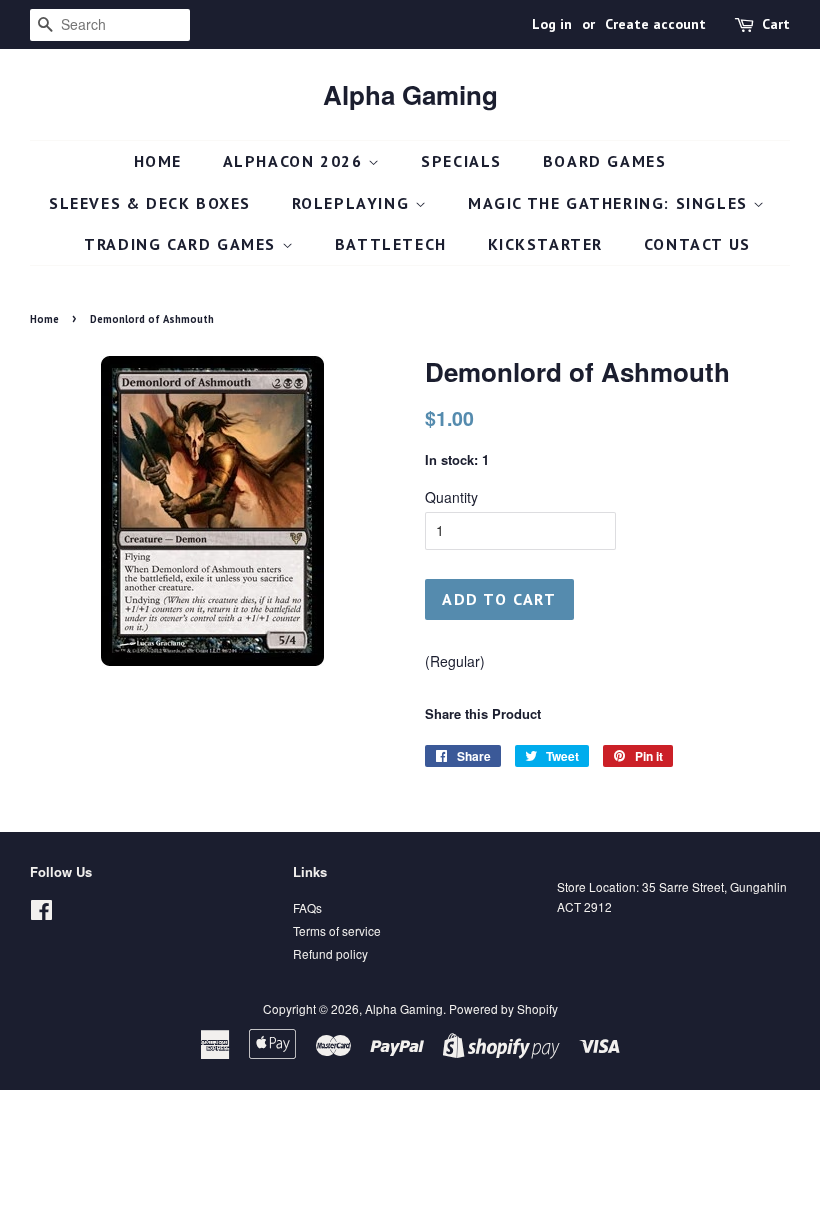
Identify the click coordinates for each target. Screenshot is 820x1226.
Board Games (605, 161)
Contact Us (697, 244)
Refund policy (330, 953)
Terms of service (337, 930)
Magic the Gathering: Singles (610, 203)
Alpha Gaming (410, 94)
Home (158, 161)
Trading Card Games (182, 244)
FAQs (307, 907)
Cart (776, 24)
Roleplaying (353, 203)
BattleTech (391, 244)
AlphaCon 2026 (295, 161)
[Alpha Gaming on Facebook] (41, 913)
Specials (461, 161)
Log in (552, 24)
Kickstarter (546, 244)
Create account (655, 24)
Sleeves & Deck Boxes (150, 203)
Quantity (451, 497)
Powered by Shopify (503, 1008)
